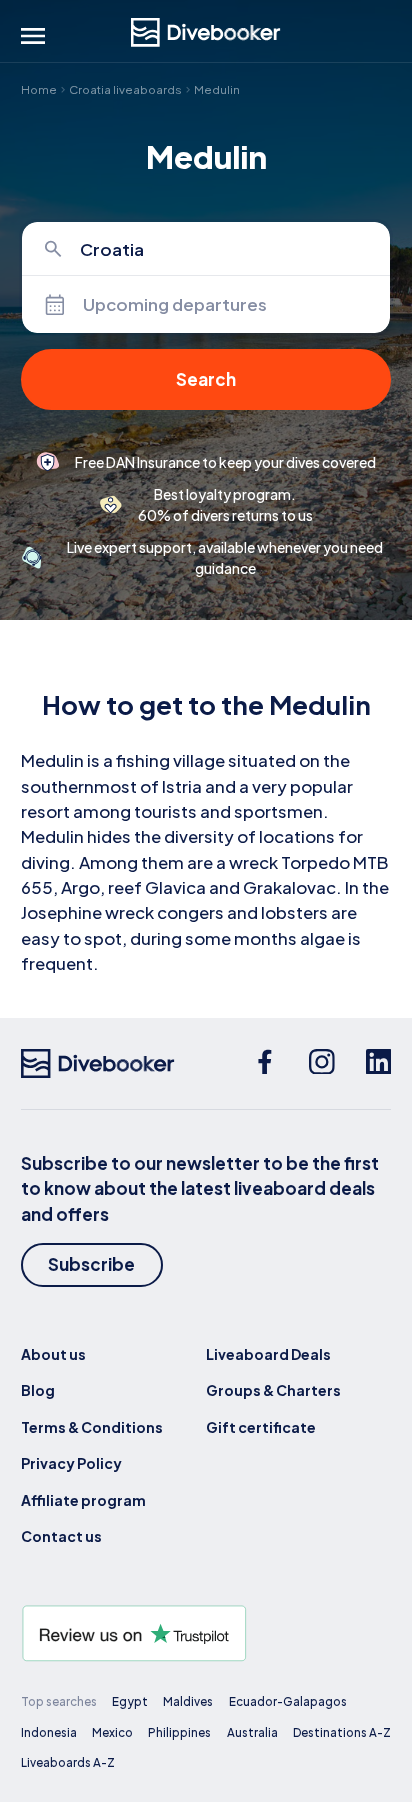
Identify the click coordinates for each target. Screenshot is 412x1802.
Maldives (188, 1701)
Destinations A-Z (342, 1732)
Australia (252, 1732)
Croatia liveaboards (125, 89)
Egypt (130, 1701)
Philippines (179, 1732)
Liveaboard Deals (268, 1354)
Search (206, 379)
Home (39, 89)
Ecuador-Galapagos (288, 1701)
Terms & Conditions (92, 1427)
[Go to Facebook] (265, 1064)
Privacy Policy (71, 1463)
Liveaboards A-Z (68, 1762)
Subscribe (91, 1264)
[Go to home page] (206, 32)
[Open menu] (33, 36)
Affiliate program (83, 1500)
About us (53, 1354)
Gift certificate (261, 1427)
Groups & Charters (273, 1390)
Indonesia (49, 1732)
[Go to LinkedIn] (379, 1064)
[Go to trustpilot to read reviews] (206, 1633)
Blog (38, 1390)
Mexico (112, 1732)
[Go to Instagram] (322, 1064)
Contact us (61, 1536)
